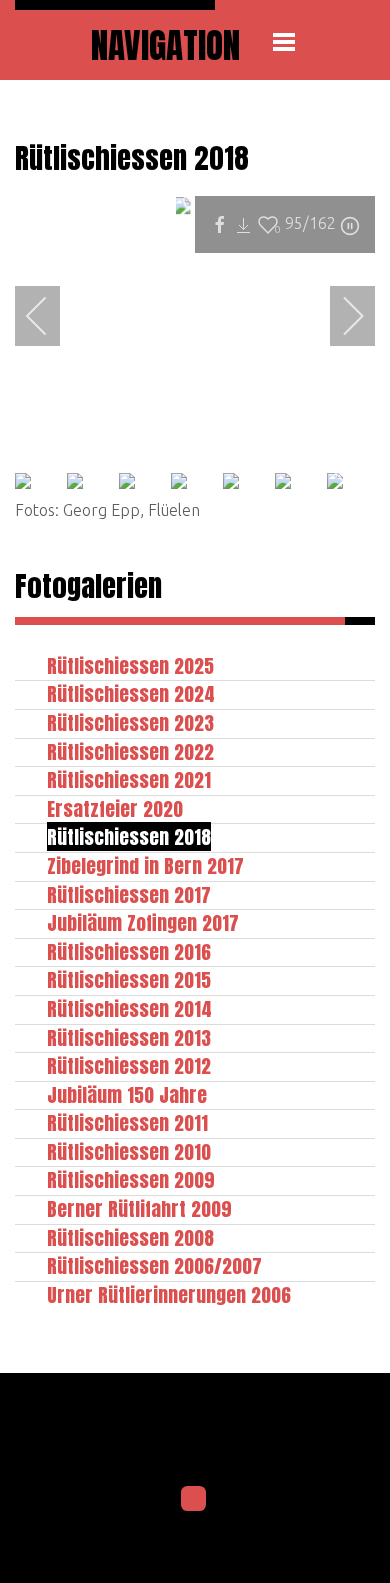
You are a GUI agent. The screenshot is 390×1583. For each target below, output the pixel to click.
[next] (340, 316)
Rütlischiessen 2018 (129, 836)
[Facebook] (194, 1499)
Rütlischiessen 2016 (129, 951)
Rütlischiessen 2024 (131, 693)
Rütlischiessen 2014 (129, 1008)
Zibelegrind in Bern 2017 (145, 865)
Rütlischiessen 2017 (129, 894)
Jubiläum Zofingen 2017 (143, 922)
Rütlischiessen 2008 (130, 1237)
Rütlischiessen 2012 (129, 1065)
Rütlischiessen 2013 (129, 1037)
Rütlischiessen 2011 (127, 1122)
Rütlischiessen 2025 (130, 665)
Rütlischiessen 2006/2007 (154, 1265)
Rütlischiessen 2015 (129, 979)
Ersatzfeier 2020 (115, 808)
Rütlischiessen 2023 (130, 722)
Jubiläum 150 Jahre (127, 1094)
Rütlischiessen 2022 (130, 751)
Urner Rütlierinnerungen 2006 (169, 1294)
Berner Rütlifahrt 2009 (139, 1208)
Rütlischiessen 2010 (129, 1151)
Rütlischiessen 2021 (129, 779)
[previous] (50, 316)
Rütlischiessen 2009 (131, 1179)
